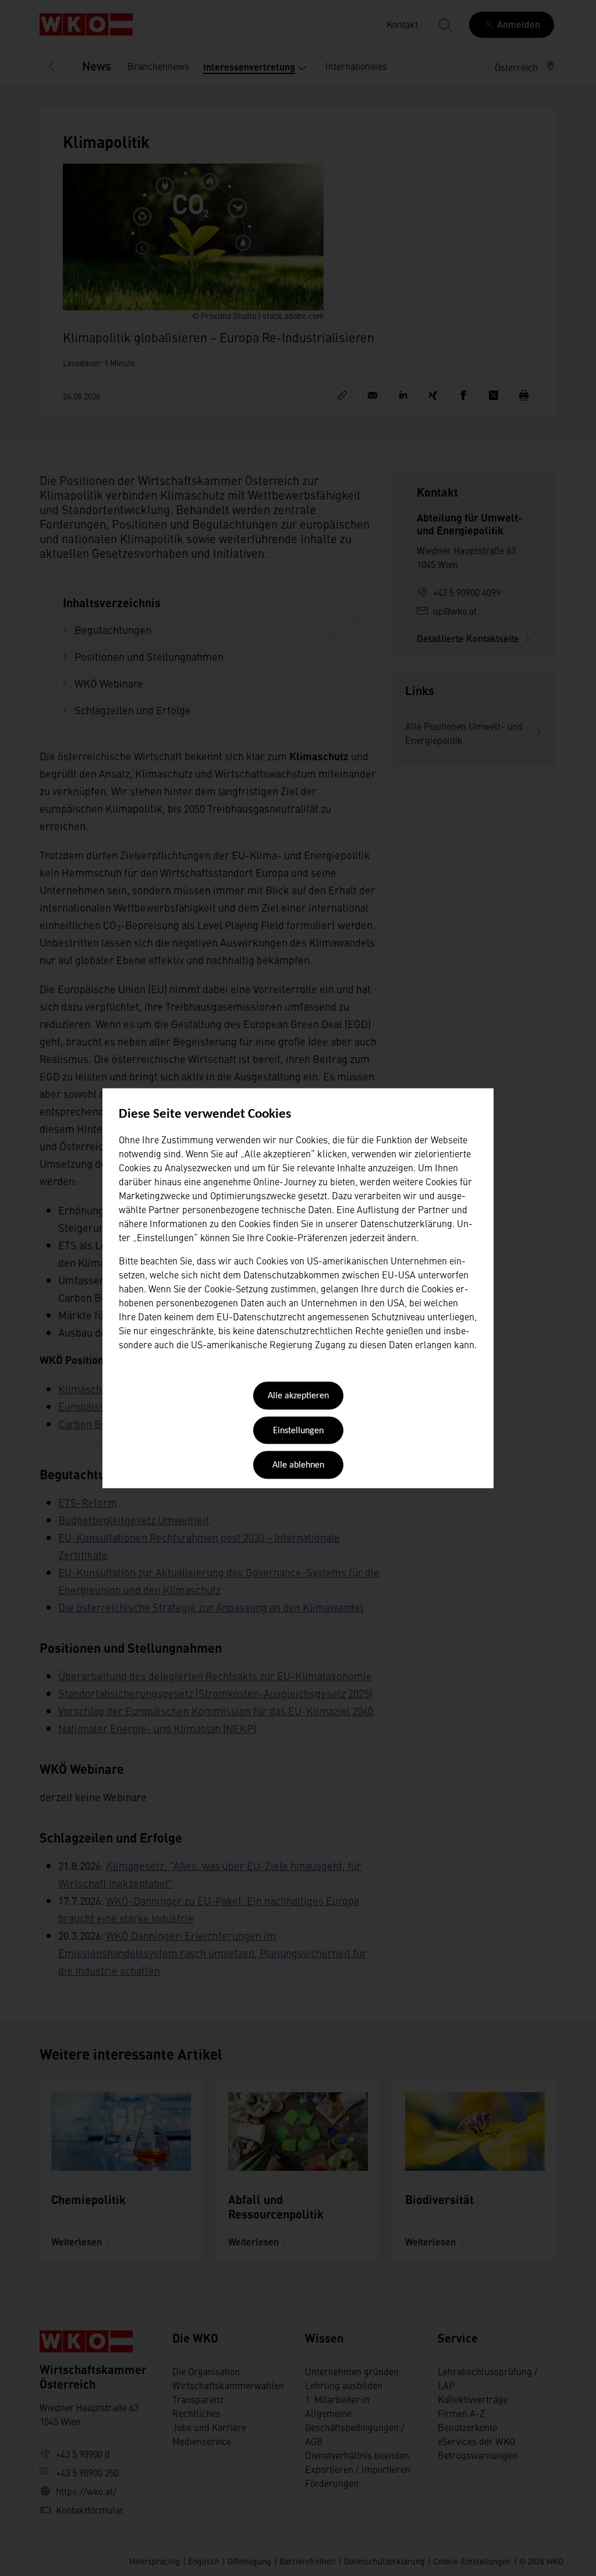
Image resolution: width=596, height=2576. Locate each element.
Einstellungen (298, 1431)
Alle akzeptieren (298, 1397)
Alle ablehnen (298, 1466)
